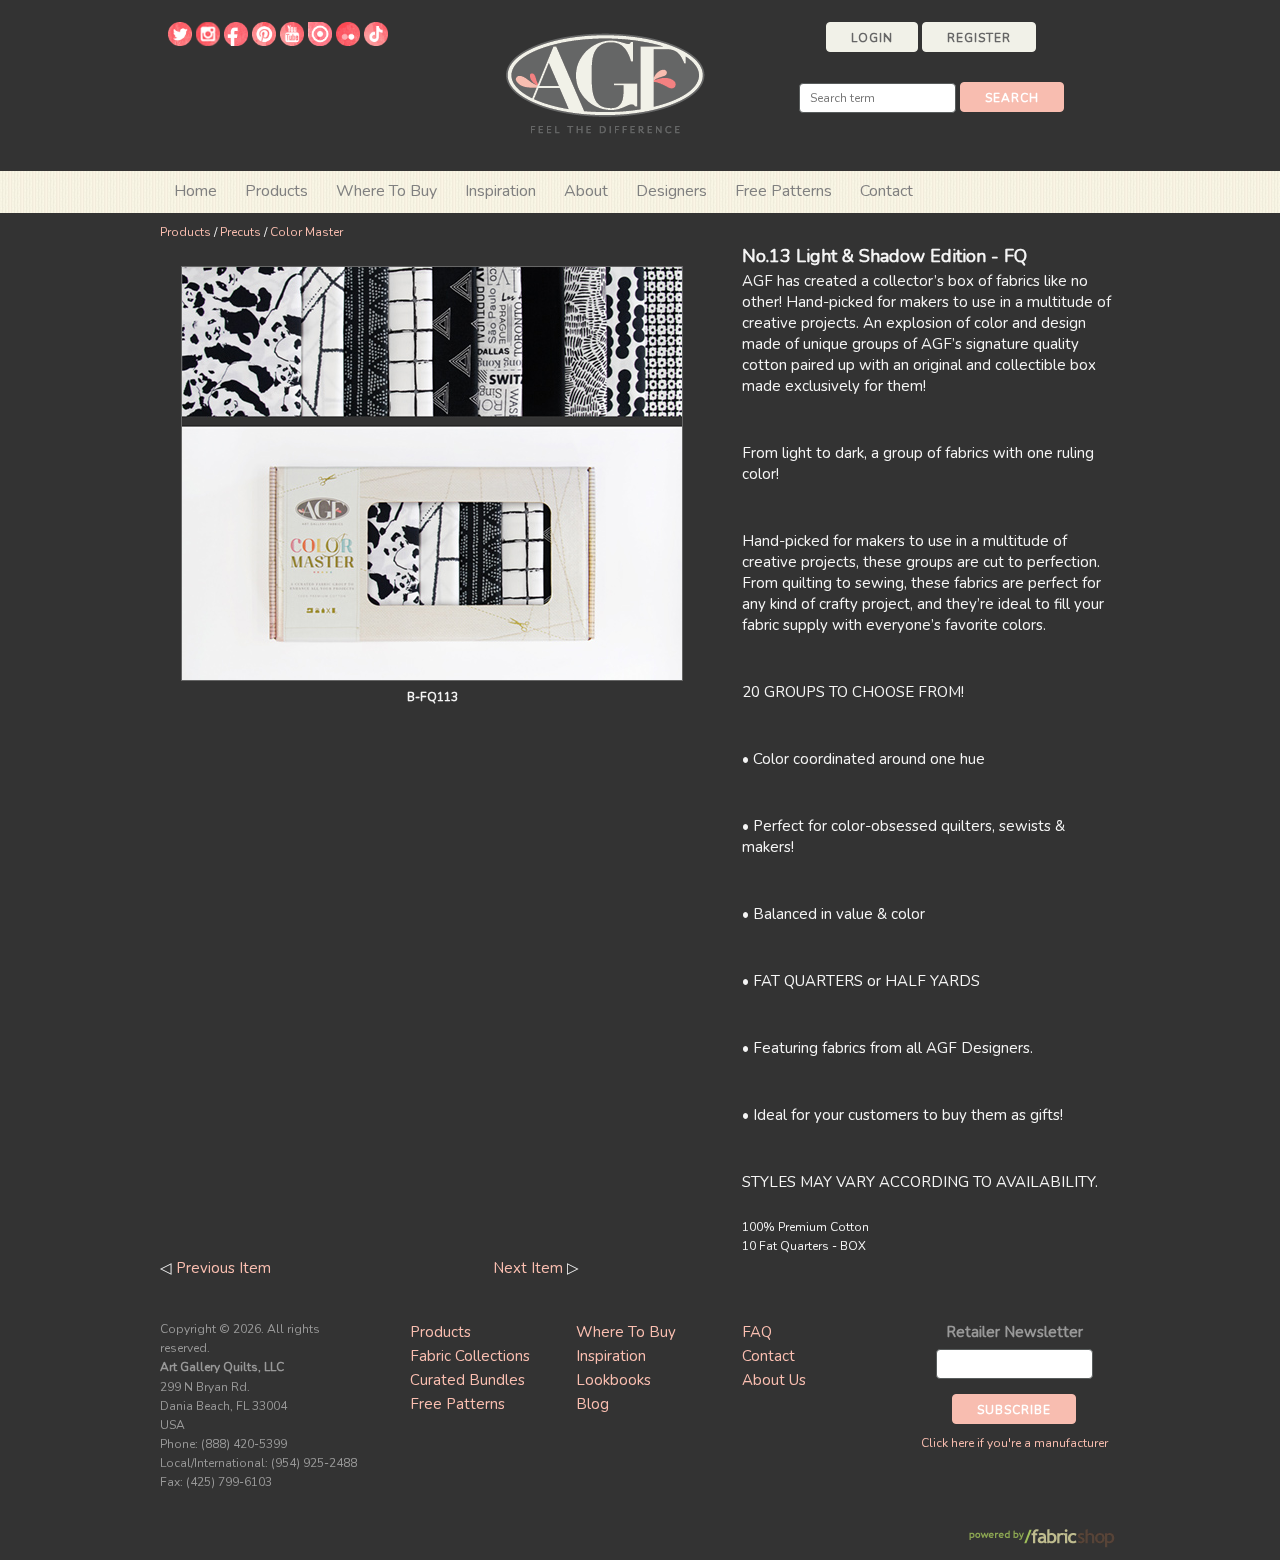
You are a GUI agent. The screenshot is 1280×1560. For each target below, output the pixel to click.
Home (195, 191)
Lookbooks (613, 1380)
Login (872, 38)
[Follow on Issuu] (320, 41)
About (586, 191)
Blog (592, 1404)
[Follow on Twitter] (180, 41)
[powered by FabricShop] (1041, 1538)
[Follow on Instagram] (208, 41)
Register (979, 38)
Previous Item (223, 1268)
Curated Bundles (467, 1380)
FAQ (757, 1332)
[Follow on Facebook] (236, 41)
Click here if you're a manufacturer (1014, 1443)
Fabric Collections (470, 1356)
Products (185, 232)
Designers (671, 191)
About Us (774, 1380)
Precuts (240, 232)
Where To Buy (626, 1332)
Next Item (528, 1268)
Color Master (306, 232)
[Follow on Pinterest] (264, 41)
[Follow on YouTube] (292, 41)
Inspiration (500, 191)
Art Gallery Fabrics (605, 81)
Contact (886, 191)
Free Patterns (783, 191)
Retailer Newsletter (1014, 1332)
